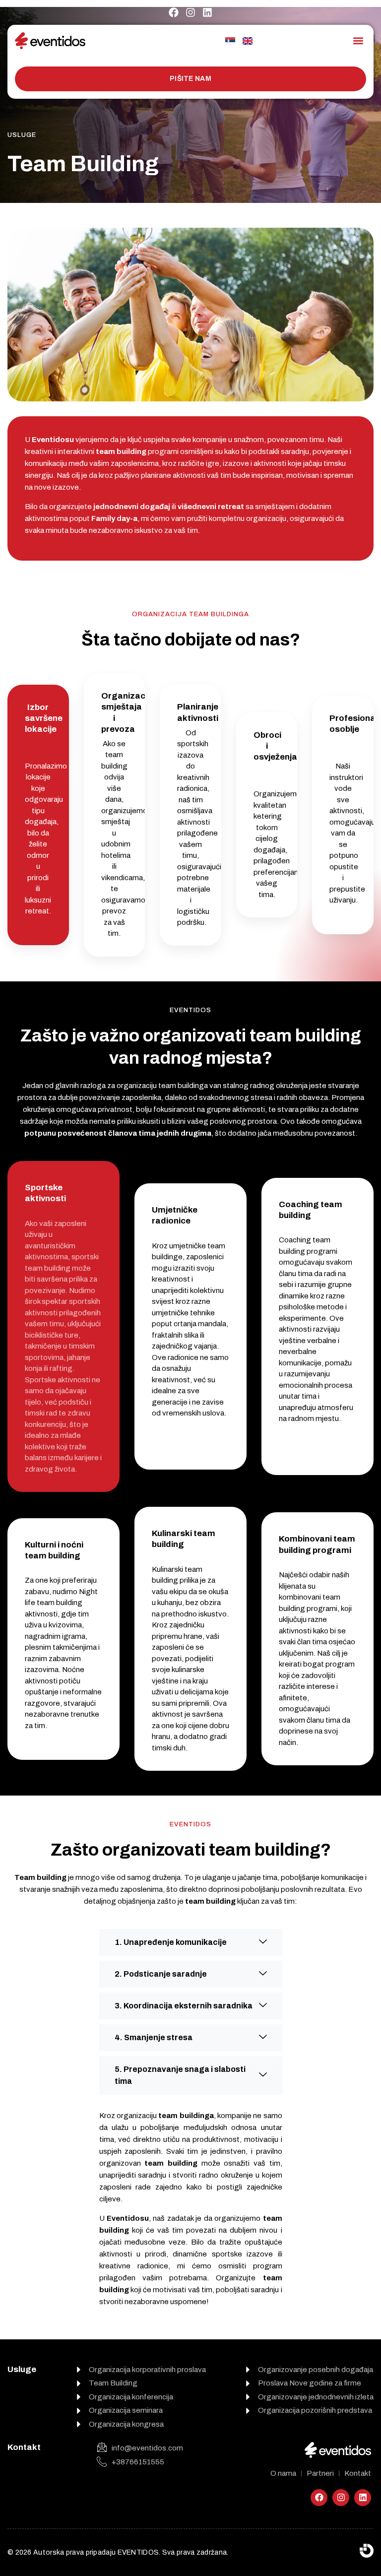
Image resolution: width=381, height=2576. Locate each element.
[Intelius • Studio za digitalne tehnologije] (367, 2551)
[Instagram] (190, 12)
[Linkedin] (207, 12)
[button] (358, 40)
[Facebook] (174, 12)
